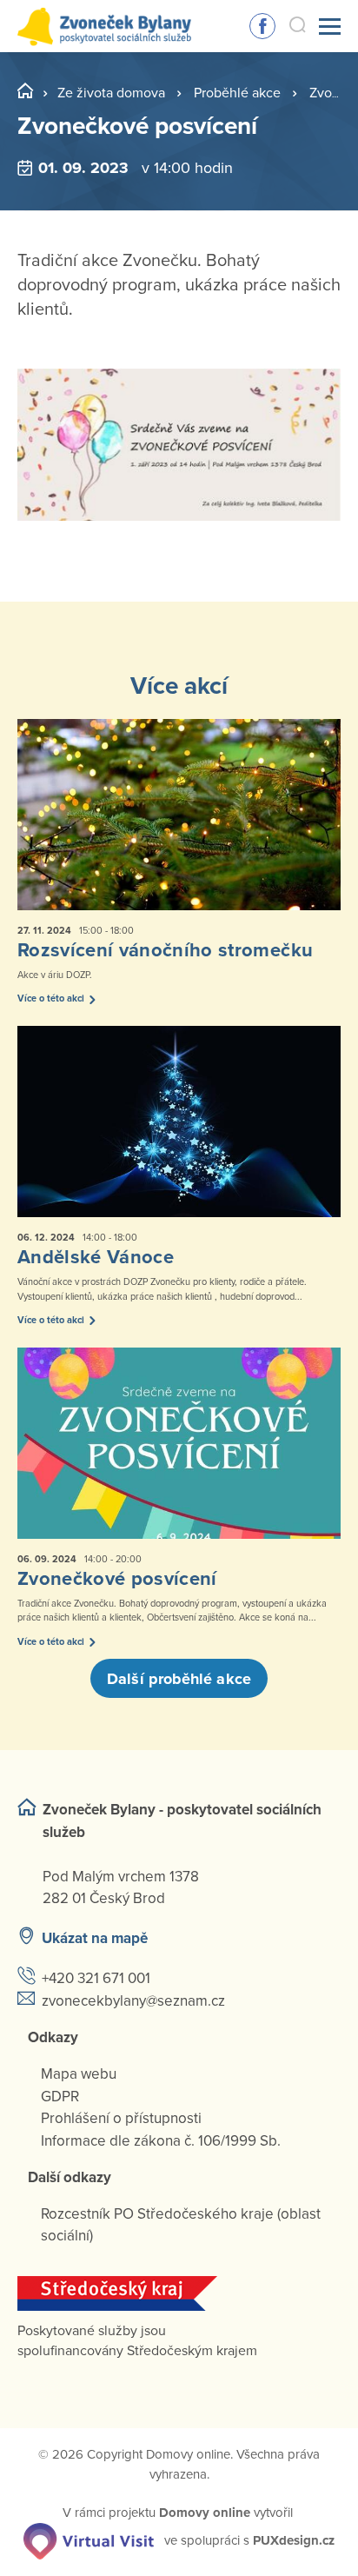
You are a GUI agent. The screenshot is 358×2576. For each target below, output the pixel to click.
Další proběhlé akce (179, 1679)
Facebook (262, 26)
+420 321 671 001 (96, 1978)
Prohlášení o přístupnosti (121, 2118)
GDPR (60, 2097)
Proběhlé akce (237, 93)
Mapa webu (79, 2074)
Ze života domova (111, 93)
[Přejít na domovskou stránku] (104, 27)
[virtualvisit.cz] (89, 2539)
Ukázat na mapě (95, 1938)
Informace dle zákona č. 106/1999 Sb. (161, 2141)
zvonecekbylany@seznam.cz (133, 2001)
